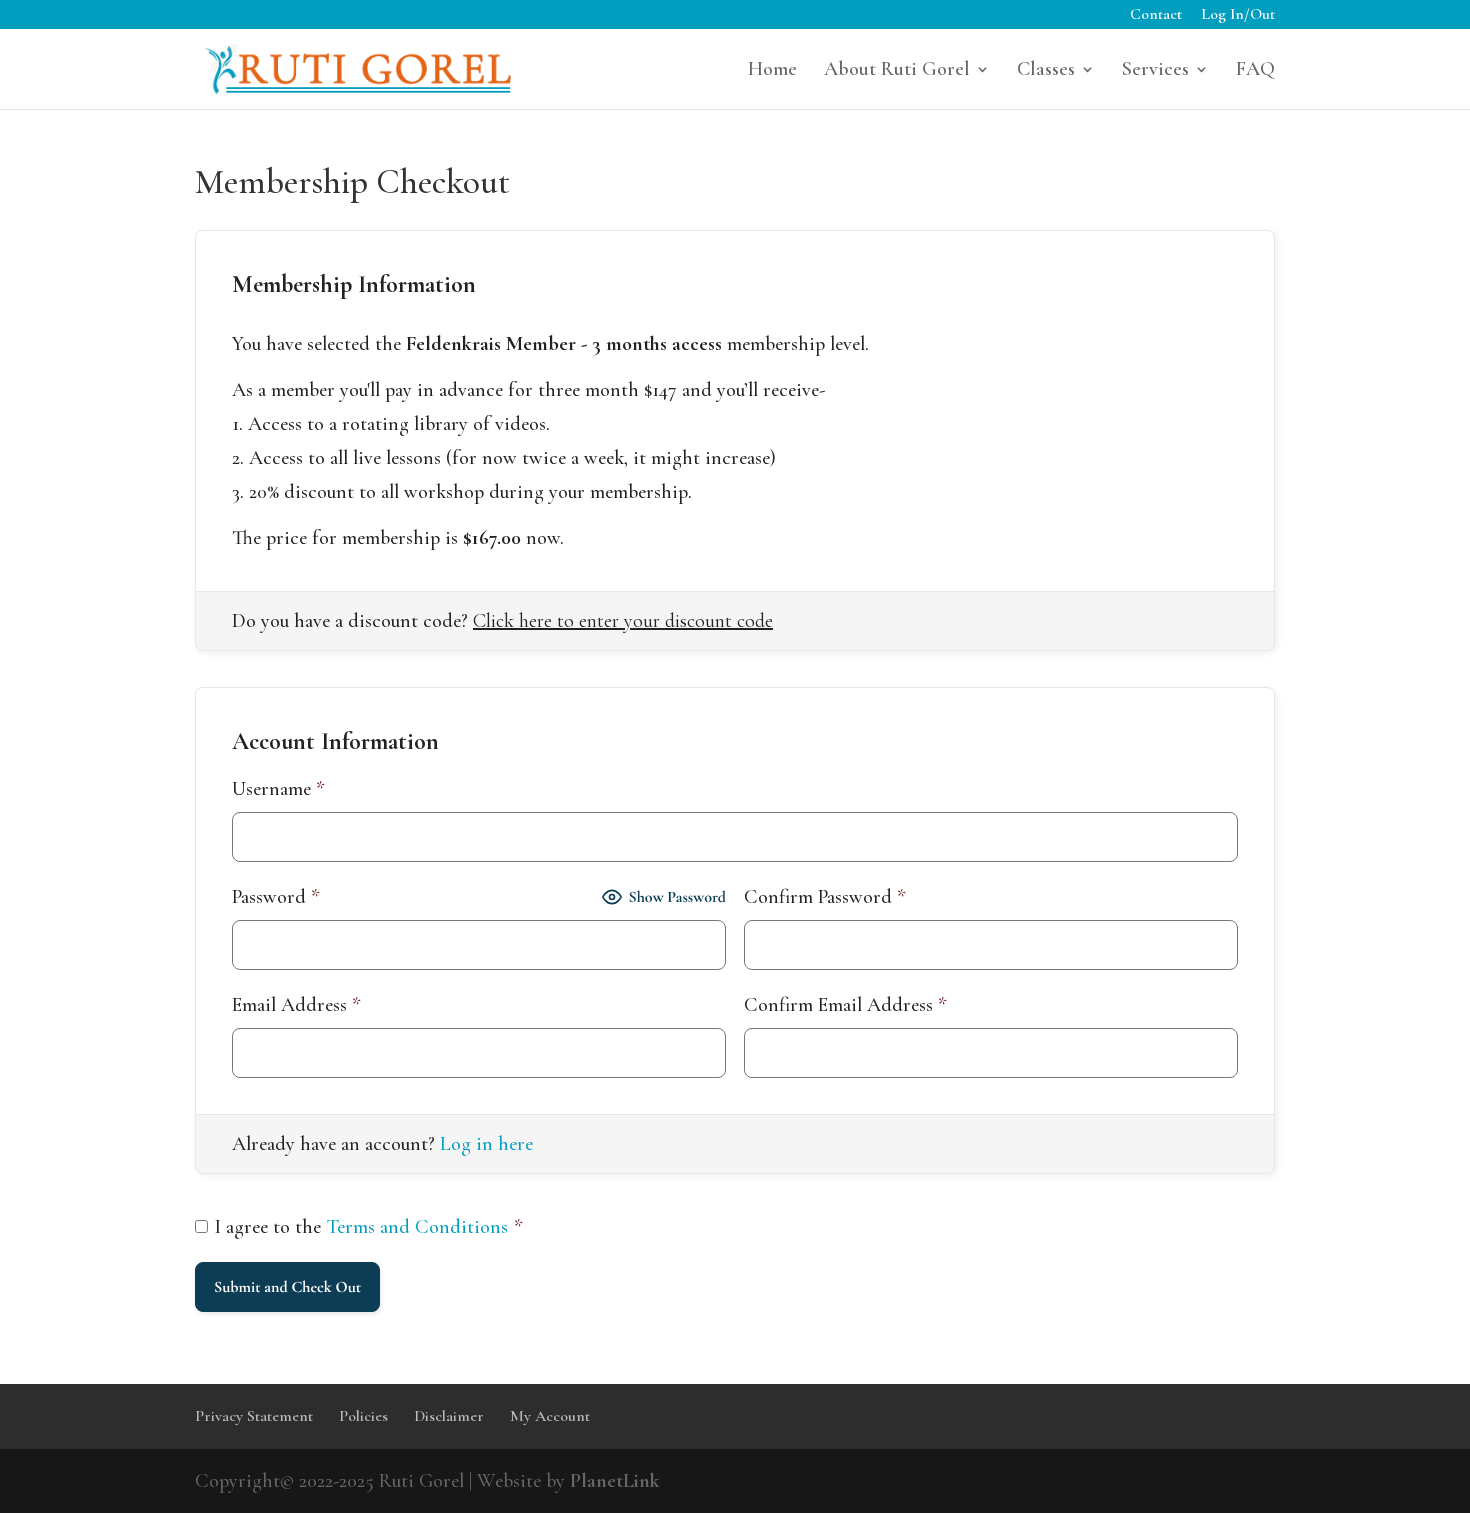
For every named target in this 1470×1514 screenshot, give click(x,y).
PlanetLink (615, 1481)
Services (1155, 71)
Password (276, 897)
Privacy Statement (254, 1416)
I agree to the (368, 1227)
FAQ (1255, 71)
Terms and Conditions (417, 1227)
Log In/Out (1238, 15)
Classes (1046, 71)
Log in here (486, 1144)
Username (278, 789)
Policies (363, 1416)
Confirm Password (825, 897)
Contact (1156, 15)
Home (772, 71)
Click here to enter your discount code (623, 621)
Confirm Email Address (845, 1005)
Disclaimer (449, 1416)
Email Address (296, 1005)
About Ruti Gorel (897, 71)
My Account (550, 1416)
